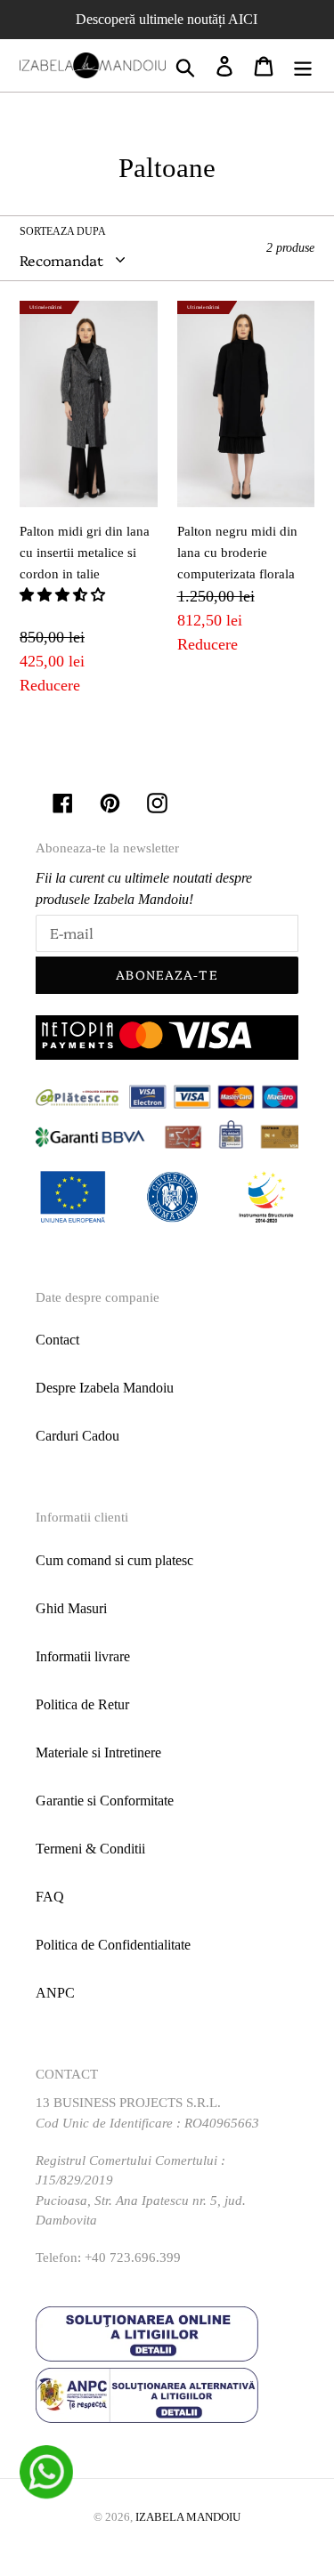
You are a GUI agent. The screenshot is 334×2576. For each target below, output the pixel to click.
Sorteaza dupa (63, 231)
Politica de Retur (82, 1704)
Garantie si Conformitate (105, 1801)
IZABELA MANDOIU (188, 2517)
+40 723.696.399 (133, 2257)
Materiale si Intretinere (98, 1752)
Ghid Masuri (71, 1608)
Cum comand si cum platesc (114, 1560)
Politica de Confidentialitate (113, 1945)
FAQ (50, 1897)
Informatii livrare (83, 1656)
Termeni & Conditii (90, 1849)
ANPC (55, 1993)
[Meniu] (303, 65)
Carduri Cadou (77, 1436)
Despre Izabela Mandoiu (105, 1388)
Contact (57, 1340)
